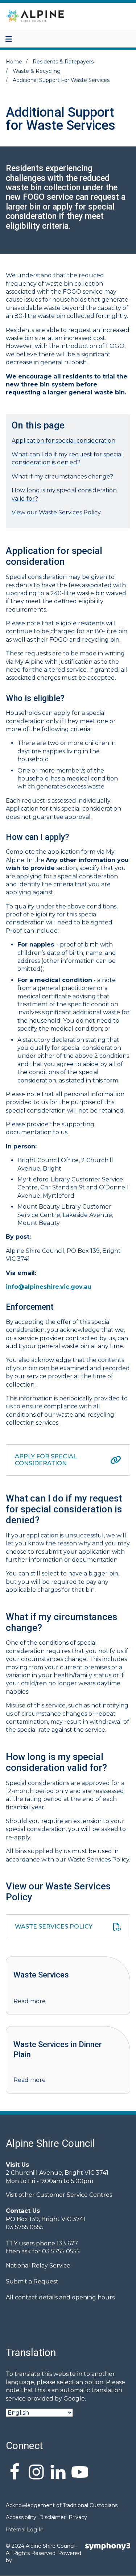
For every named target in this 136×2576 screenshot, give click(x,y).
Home (14, 62)
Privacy (78, 2517)
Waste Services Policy (54, 1927)
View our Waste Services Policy (56, 512)
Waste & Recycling (37, 71)
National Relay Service (38, 2266)
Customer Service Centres (74, 2195)
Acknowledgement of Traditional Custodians (62, 2505)
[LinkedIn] (58, 2473)
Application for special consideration (63, 441)
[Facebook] (15, 2473)
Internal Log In (25, 2530)
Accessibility (21, 2517)
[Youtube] (80, 2473)
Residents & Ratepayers (63, 62)
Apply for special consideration (46, 1460)
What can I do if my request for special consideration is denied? (67, 458)
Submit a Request (32, 2281)
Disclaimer (52, 2517)
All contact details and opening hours (60, 2297)
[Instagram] (36, 2473)
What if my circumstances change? (62, 477)
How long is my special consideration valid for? (64, 494)
